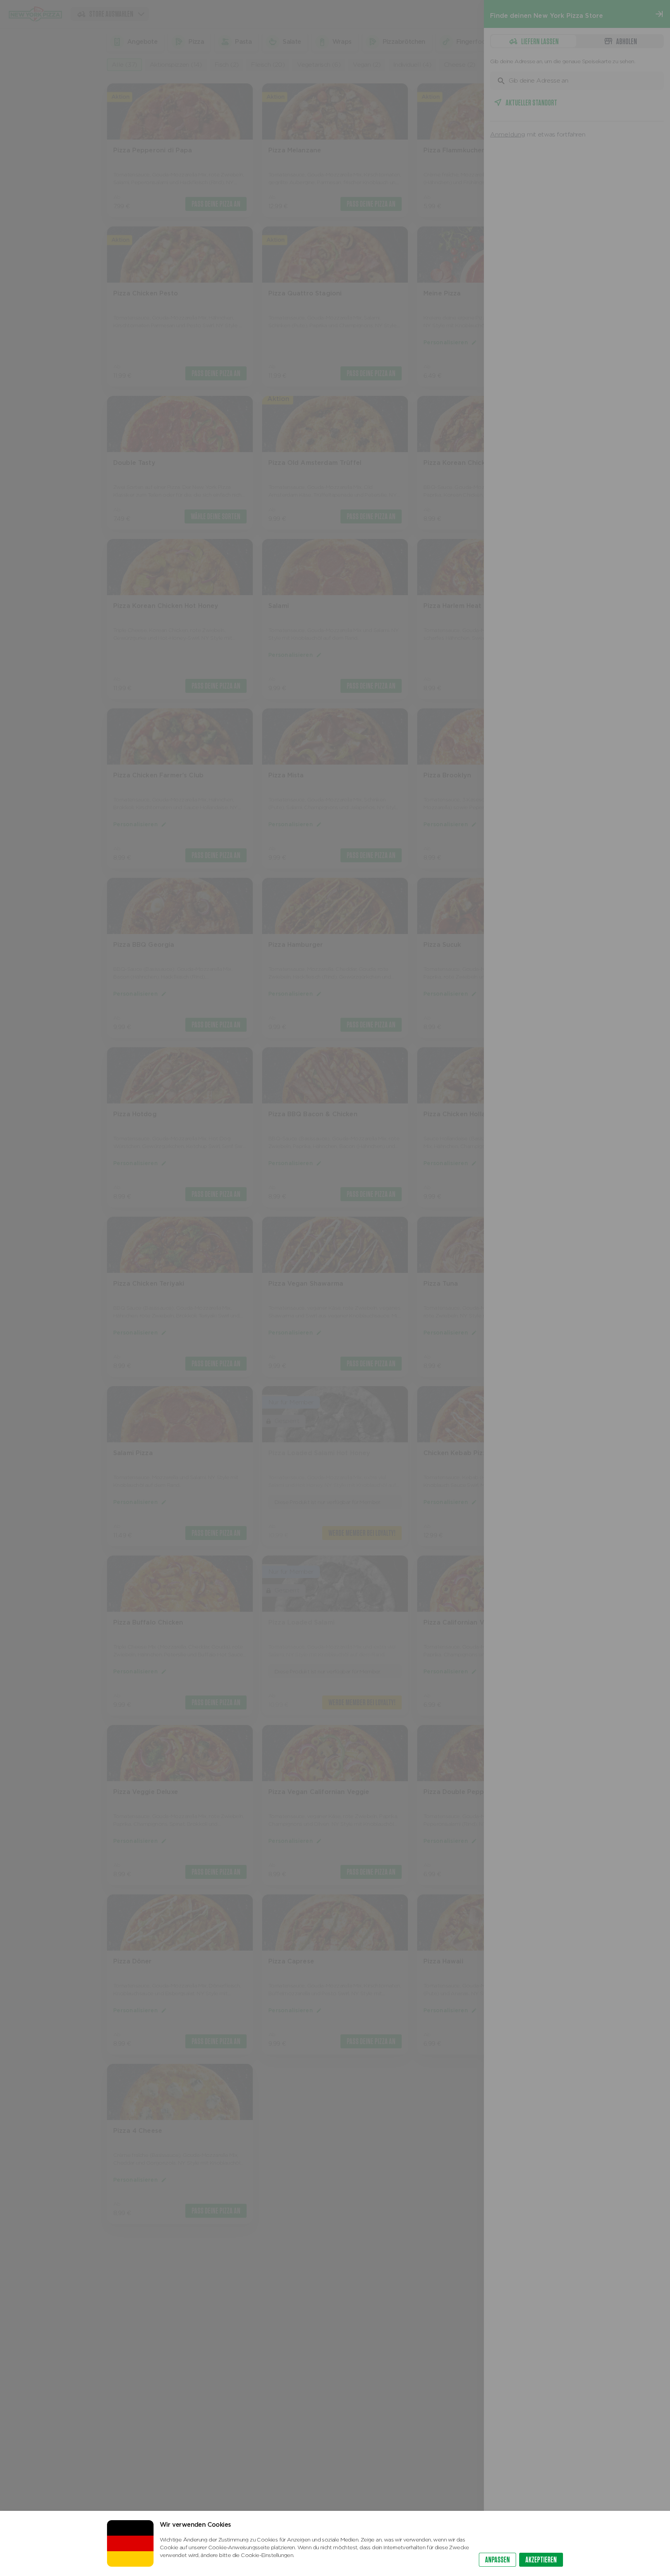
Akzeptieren (541, 2560)
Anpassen (497, 2560)
